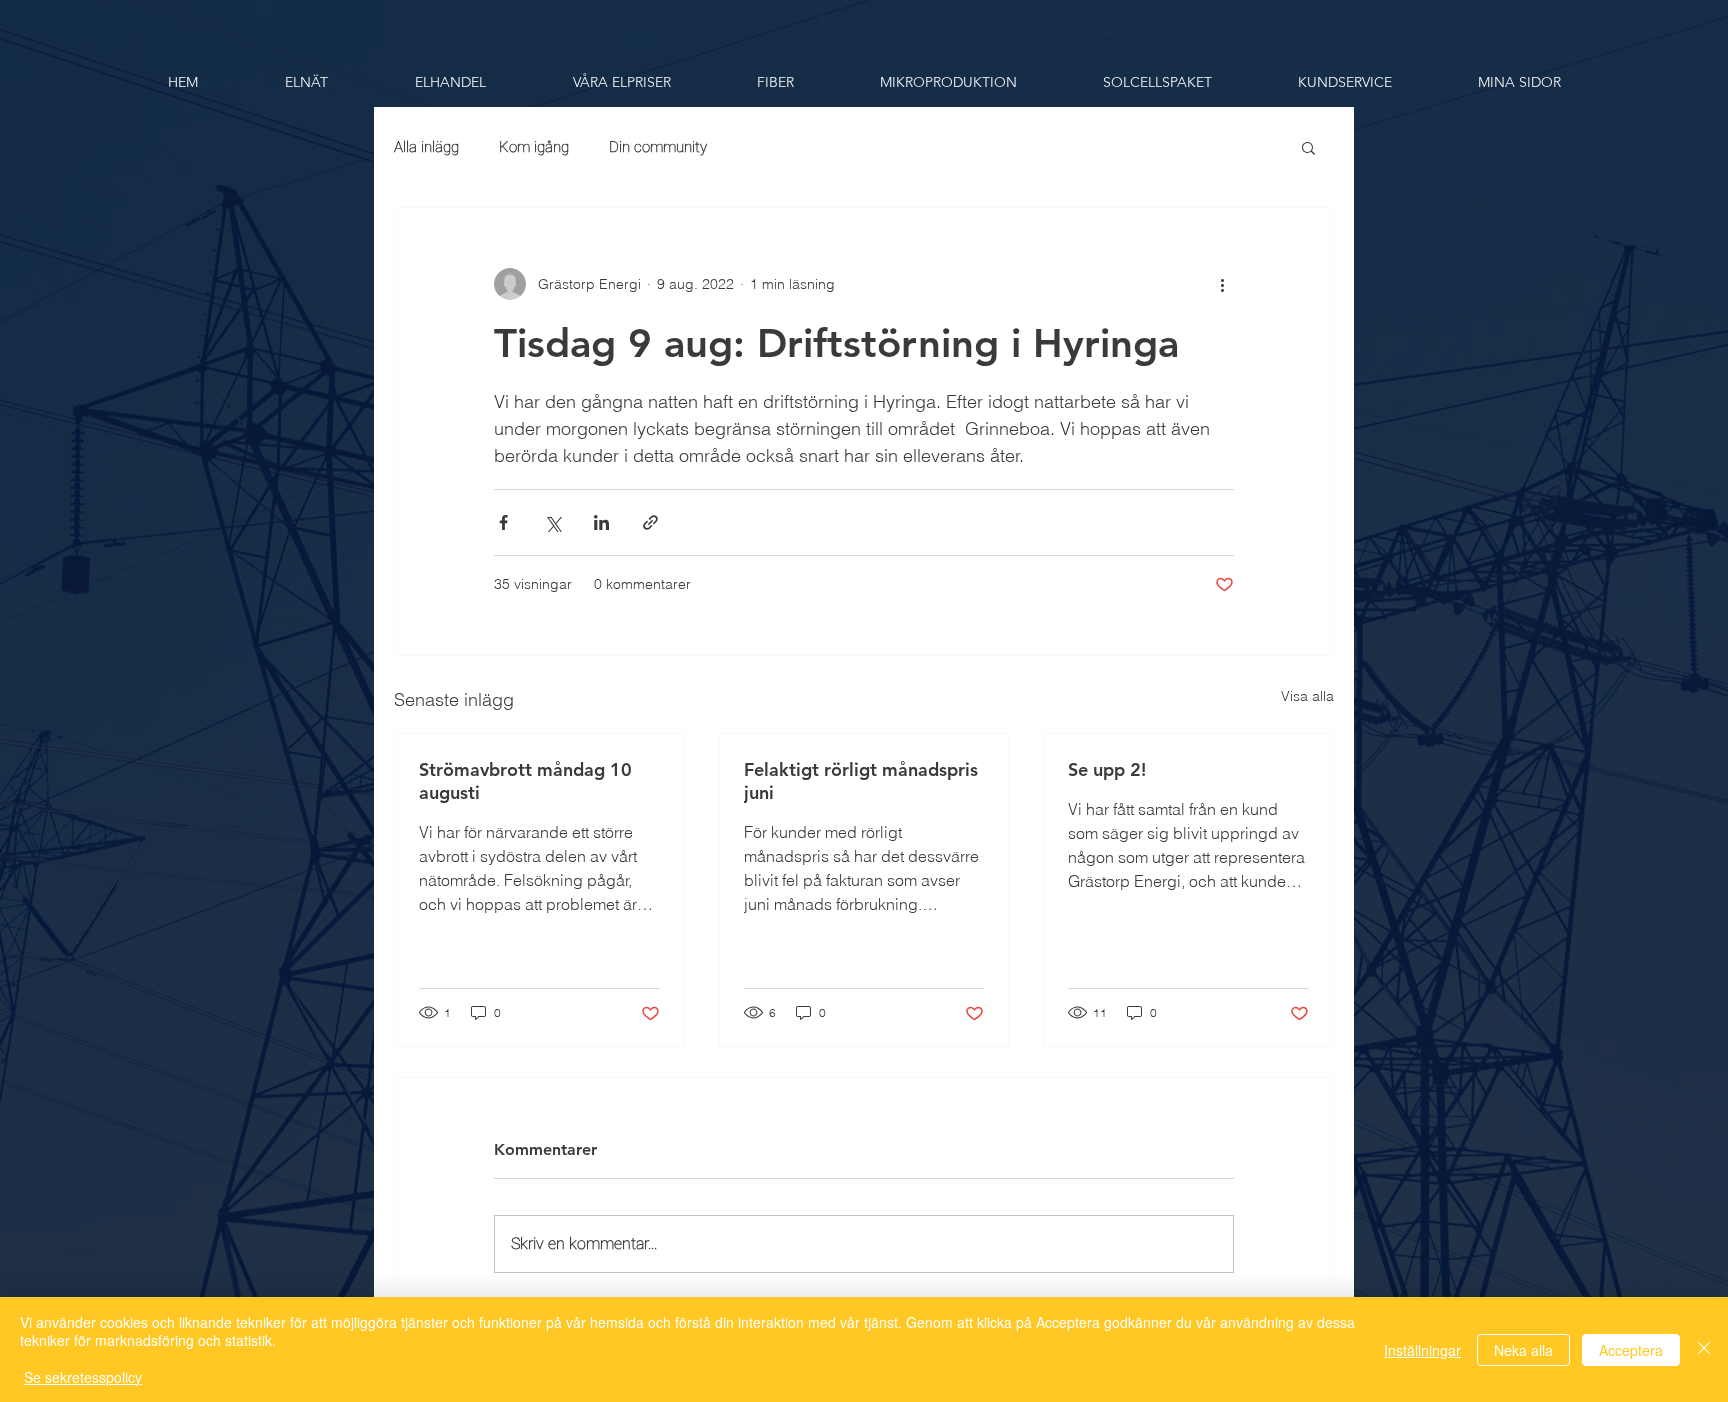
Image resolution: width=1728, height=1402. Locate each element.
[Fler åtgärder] (1222, 284)
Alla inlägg (426, 147)
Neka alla (1523, 1350)
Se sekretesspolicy (83, 1377)
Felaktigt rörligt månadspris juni (861, 781)
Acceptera (1631, 1350)
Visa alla (1307, 696)
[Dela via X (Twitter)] (552, 522)
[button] (306, 82)
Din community (658, 147)
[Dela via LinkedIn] (601, 522)
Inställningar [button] (1422, 1350)
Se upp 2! (1107, 769)
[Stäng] (1704, 1349)
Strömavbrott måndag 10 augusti (525, 781)
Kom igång (534, 147)
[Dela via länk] (650, 522)
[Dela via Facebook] (503, 522)
